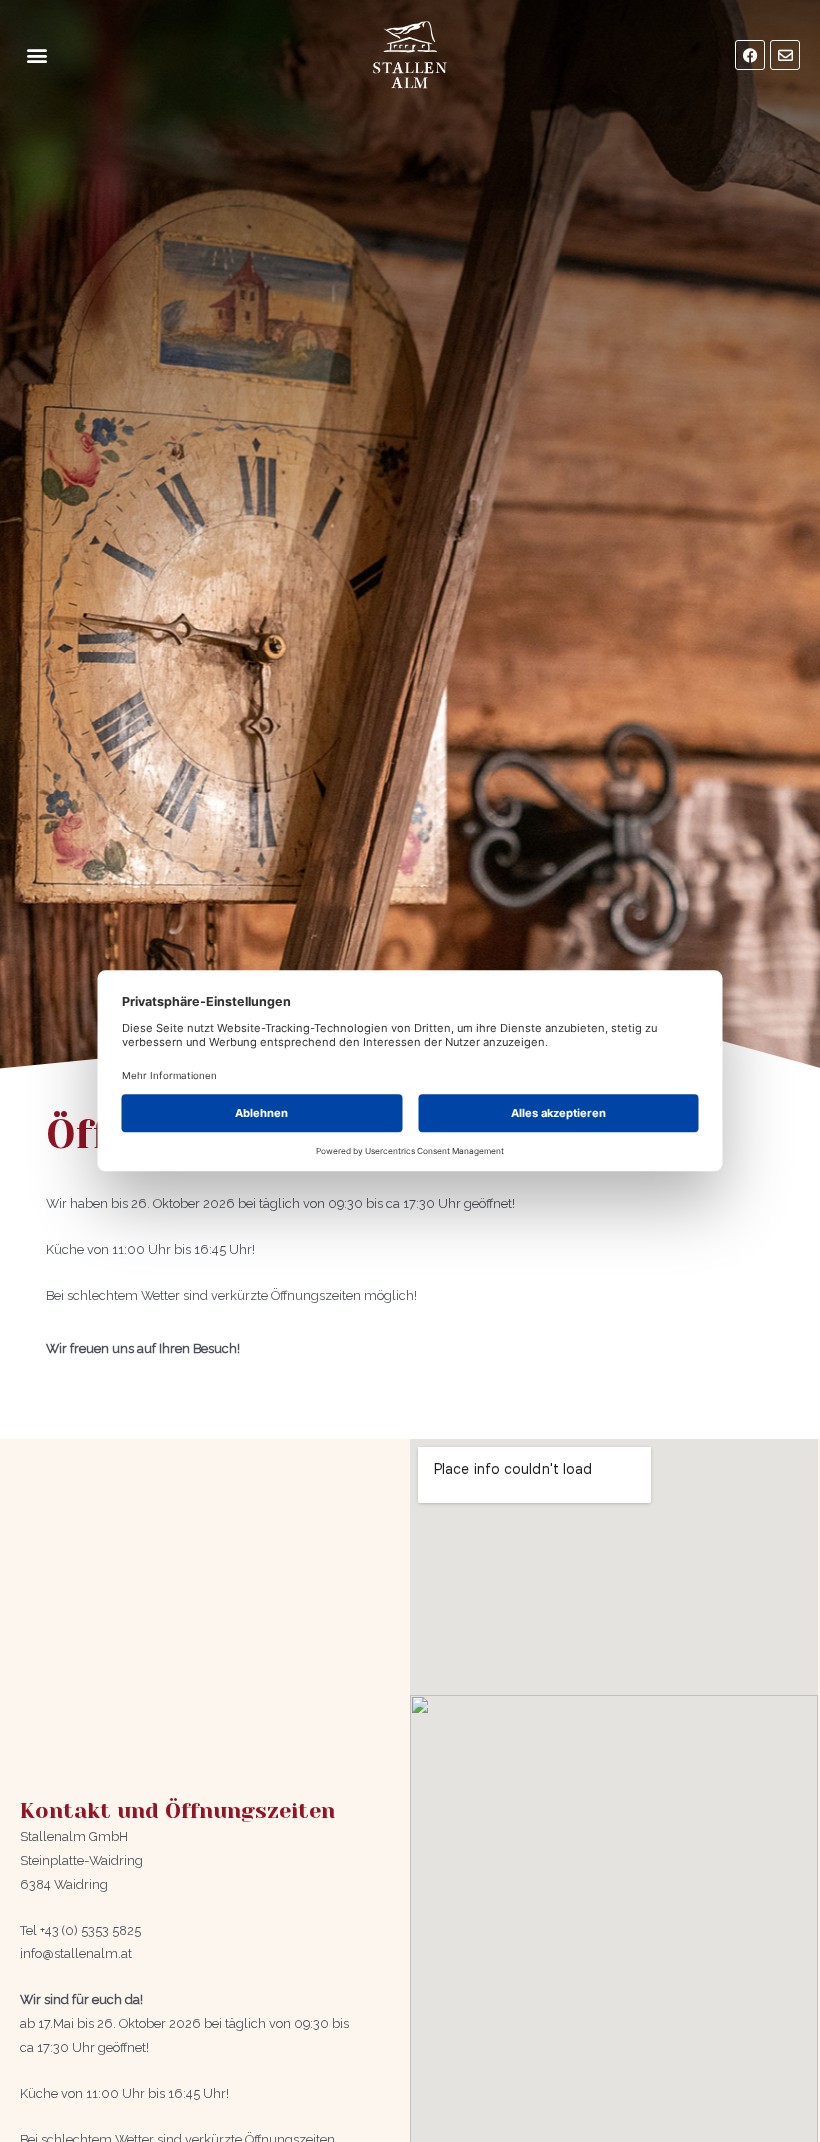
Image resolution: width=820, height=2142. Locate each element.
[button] (36, 55)
